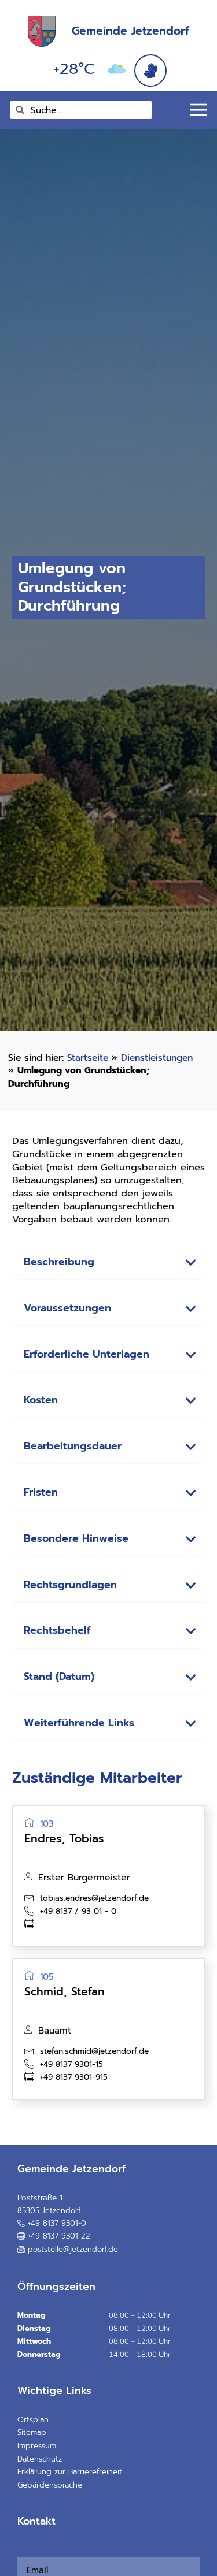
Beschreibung (59, 1262)
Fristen (41, 1493)
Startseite (88, 1057)
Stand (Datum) (59, 1677)
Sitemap (32, 2432)
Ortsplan (33, 2420)
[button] (109, 1263)
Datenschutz (40, 2459)
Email (21, 2550)
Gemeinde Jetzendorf (130, 31)
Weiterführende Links (79, 1723)
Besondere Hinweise (76, 1539)
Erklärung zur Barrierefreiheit (70, 2472)
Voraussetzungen (67, 1308)
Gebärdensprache (50, 2485)
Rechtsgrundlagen (70, 1585)
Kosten (41, 1400)
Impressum (37, 2446)
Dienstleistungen (157, 1057)
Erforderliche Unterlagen (87, 1354)
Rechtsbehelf (57, 1631)
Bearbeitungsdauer (73, 1446)
